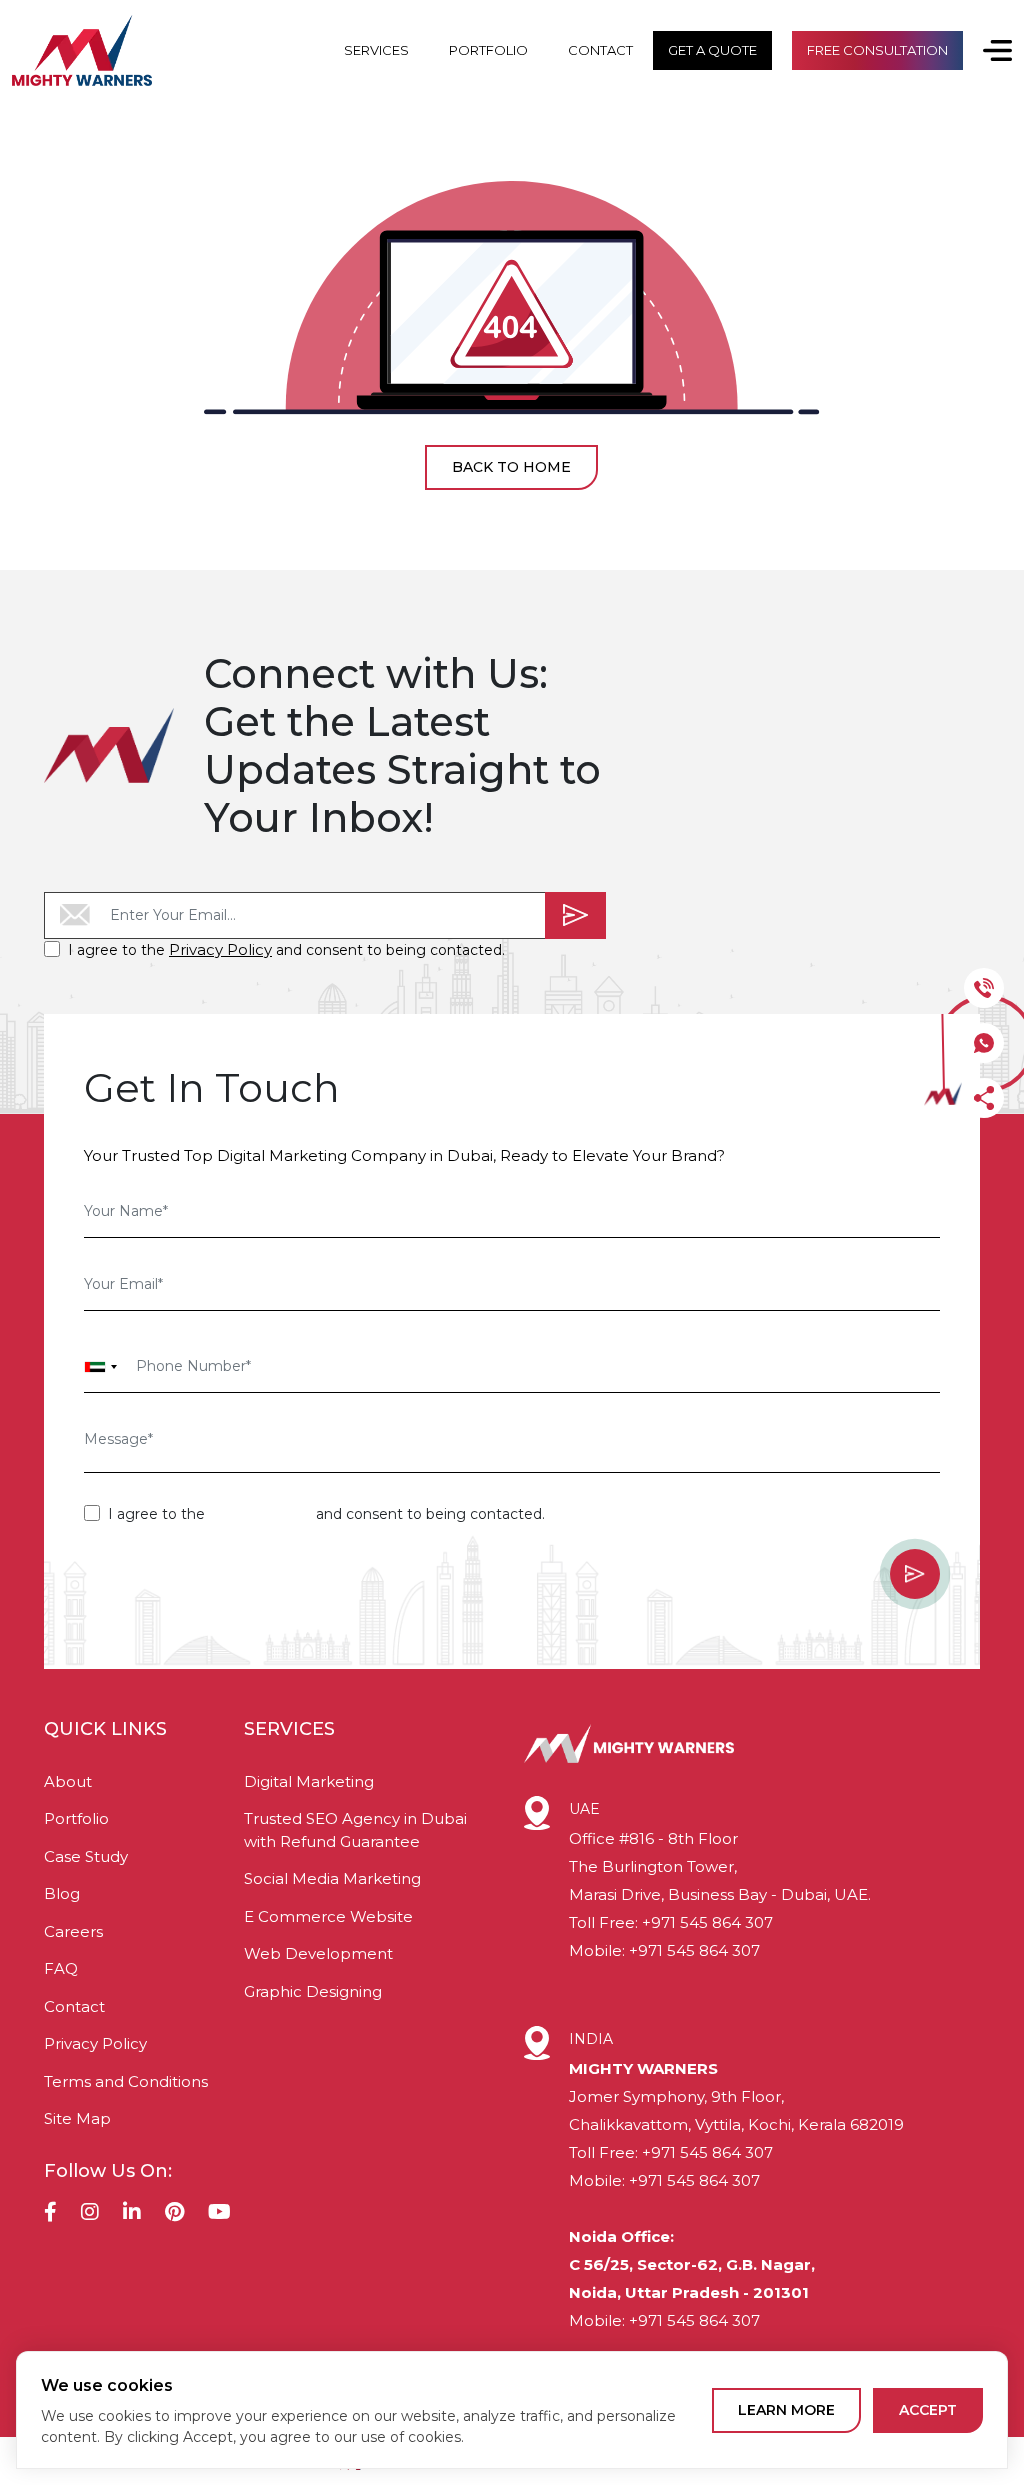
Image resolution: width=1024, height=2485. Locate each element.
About (68, 1781)
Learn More (786, 2410)
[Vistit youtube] (219, 2214)
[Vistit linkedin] (132, 2214)
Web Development (318, 1953)
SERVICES (376, 50)
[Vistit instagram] (90, 2214)
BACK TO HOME (511, 467)
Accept (928, 2410)
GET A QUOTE (712, 50)
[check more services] (987, 50)
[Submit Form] (575, 915)
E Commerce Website (328, 1916)
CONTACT (600, 50)
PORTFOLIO (488, 50)
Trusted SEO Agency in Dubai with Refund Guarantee (355, 1830)
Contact (74, 2006)
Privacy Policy (220, 949)
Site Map (77, 2118)
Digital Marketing (309, 1781)
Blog (62, 1893)
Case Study (86, 1856)
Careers (73, 1931)
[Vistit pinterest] (174, 2214)
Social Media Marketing (332, 1878)
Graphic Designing (313, 1991)
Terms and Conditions (126, 2081)
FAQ (61, 1968)
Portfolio (76, 1818)
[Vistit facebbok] (50, 2214)
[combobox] (101, 1367)
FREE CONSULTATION (877, 50)
